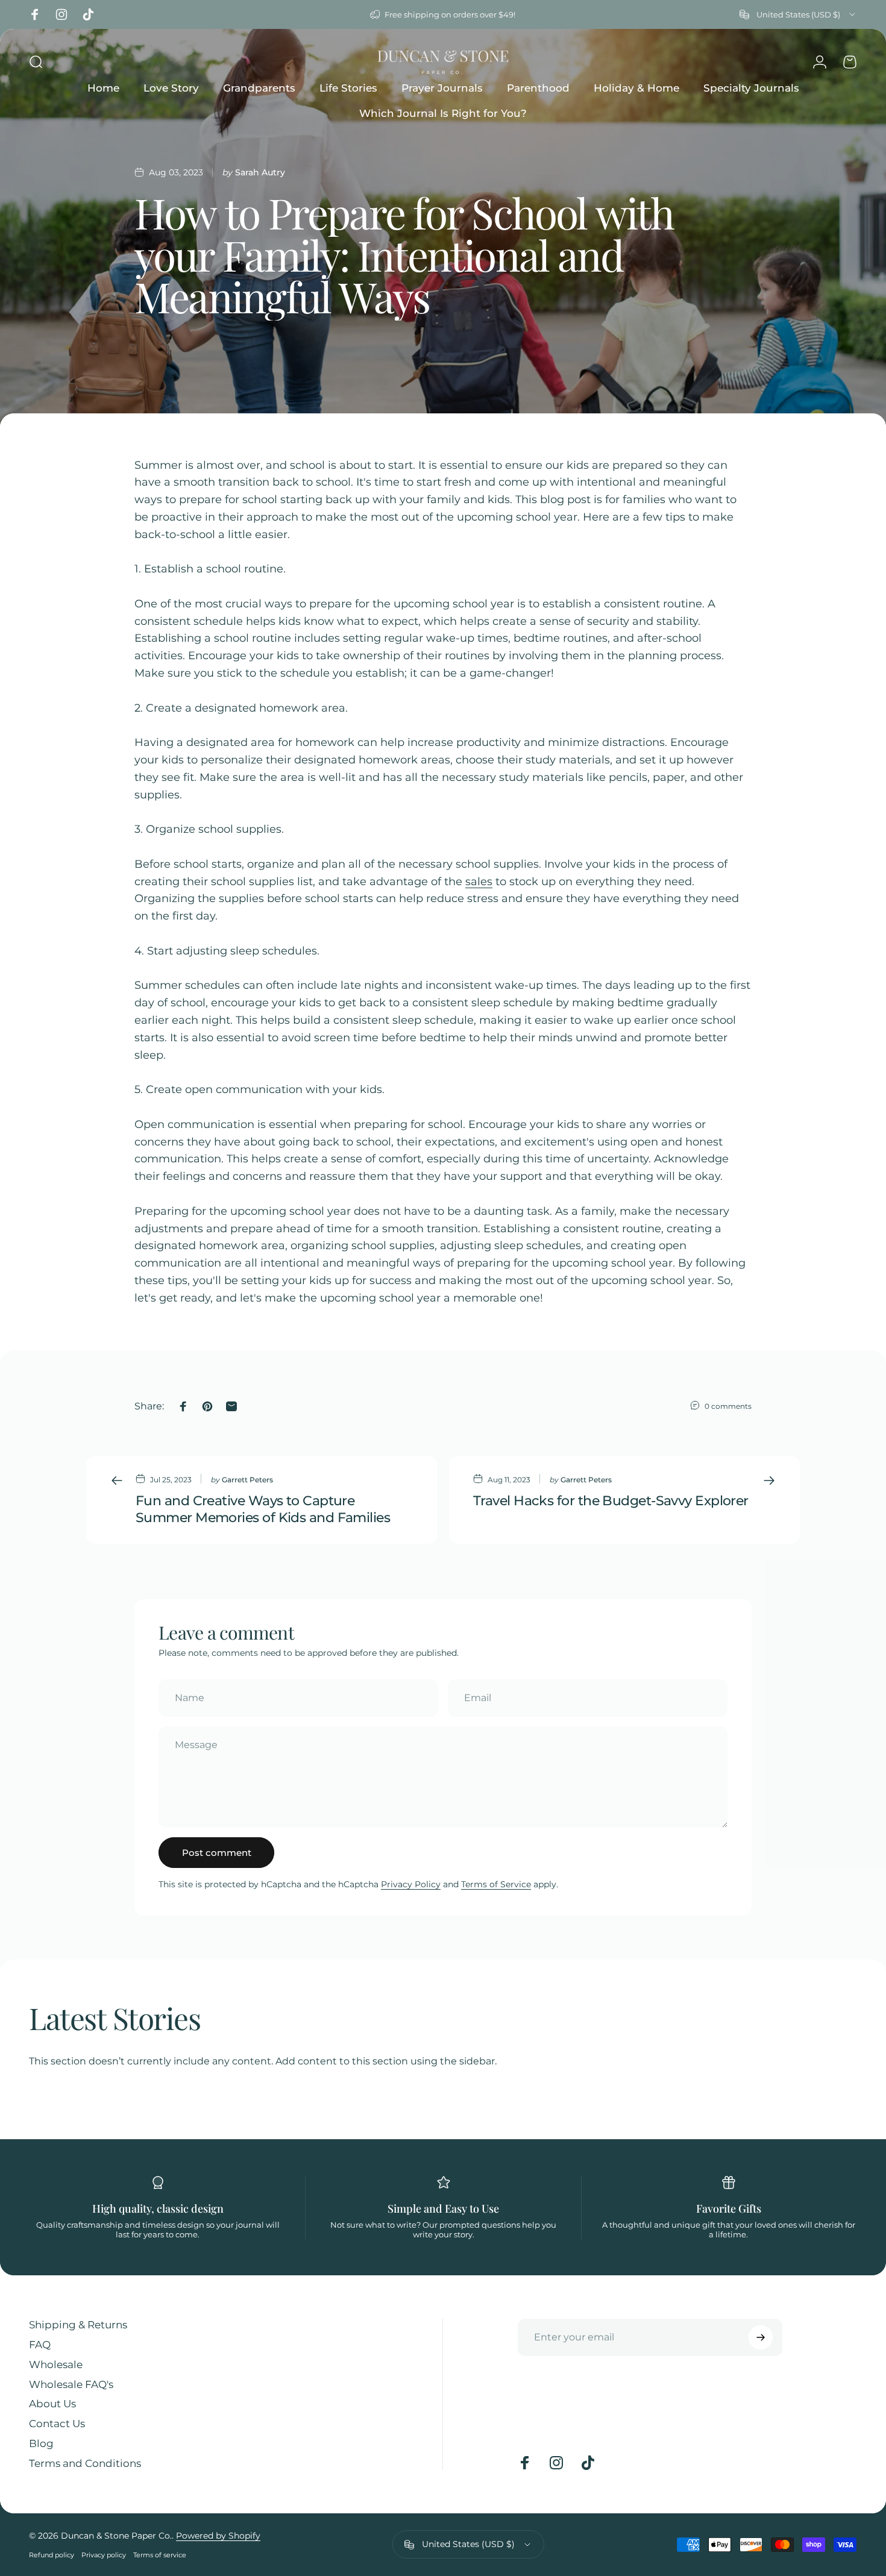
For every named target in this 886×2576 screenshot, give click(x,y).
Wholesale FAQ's (71, 2384)
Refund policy (52, 2555)
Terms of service (160, 2555)
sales (479, 882)
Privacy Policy (411, 1884)
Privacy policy (104, 2555)
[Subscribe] (761, 2337)
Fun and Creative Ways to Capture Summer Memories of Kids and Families (263, 1509)
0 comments (728, 1406)
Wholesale (56, 2364)
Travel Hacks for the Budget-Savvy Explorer (611, 1501)
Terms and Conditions (85, 2463)
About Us (52, 2404)
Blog (41, 2443)
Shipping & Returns (78, 2325)
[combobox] (798, 14)
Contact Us (57, 2424)
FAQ (40, 2345)
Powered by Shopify (218, 2536)
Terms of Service (496, 1884)
